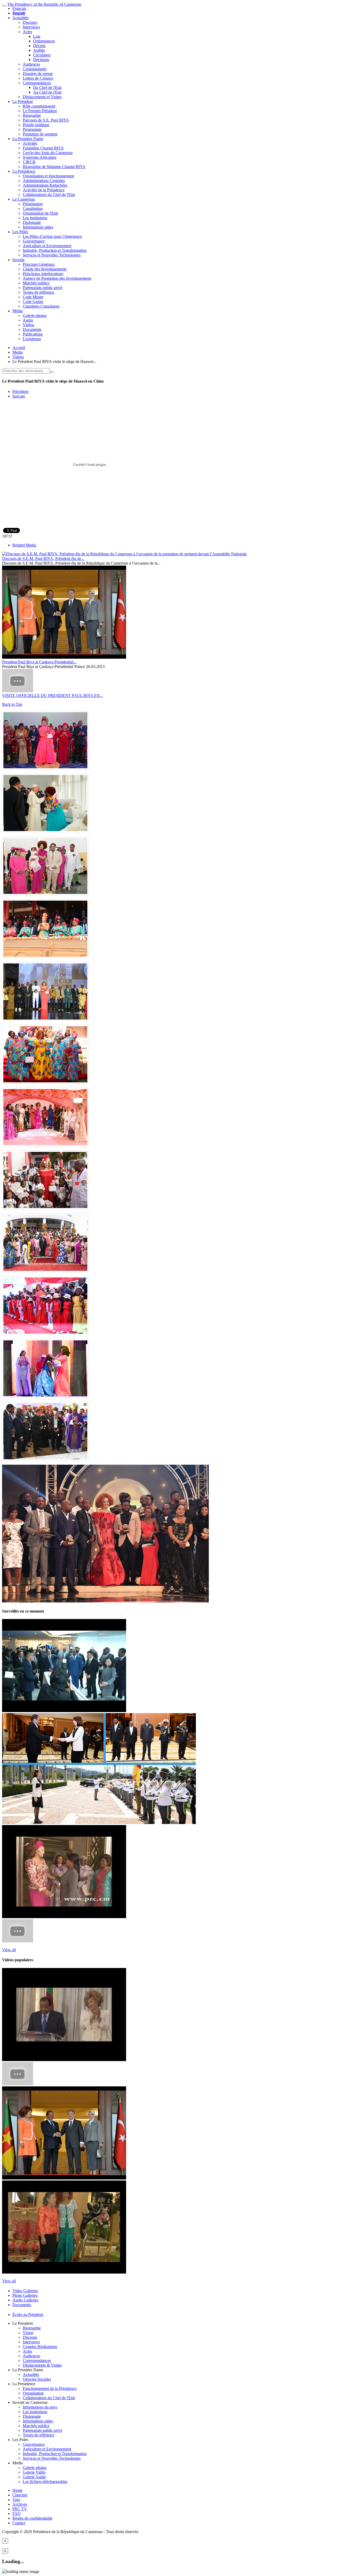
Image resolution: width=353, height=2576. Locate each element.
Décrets (39, 46)
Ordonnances (44, 41)
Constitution (33, 208)
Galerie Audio (34, 2477)
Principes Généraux (39, 264)
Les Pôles (20, 232)
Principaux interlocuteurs (43, 274)
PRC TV (20, 2509)
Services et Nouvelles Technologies (52, 255)
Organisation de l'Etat (40, 213)
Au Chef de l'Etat (47, 92)
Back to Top (12, 704)
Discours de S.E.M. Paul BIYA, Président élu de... (43, 558)
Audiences (31, 64)
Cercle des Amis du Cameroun (48, 153)
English (19, 13)
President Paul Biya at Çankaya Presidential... (39, 662)
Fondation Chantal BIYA (43, 148)
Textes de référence (39, 292)
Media (18, 352)
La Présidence (24, 171)
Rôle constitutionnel (39, 106)
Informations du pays (40, 2407)
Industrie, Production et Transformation (55, 250)
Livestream (32, 339)
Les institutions (35, 218)
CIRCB (29, 162)
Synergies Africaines (40, 157)
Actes (27, 32)
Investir (18, 260)
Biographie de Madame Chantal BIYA (54, 167)
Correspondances (37, 83)
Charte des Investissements (45, 269)
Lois (37, 36)
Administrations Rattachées (45, 185)
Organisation (33, 2393)
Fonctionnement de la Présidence (50, 2388)
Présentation (33, 204)
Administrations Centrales (44, 181)
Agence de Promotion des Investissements (57, 278)
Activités (30, 143)
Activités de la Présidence (44, 190)
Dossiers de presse (38, 74)
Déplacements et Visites (42, 97)
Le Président (23, 101)
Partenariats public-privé (43, 288)
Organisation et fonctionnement (48, 176)
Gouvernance (34, 241)
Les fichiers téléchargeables (45, 2482)
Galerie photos (35, 316)
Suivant (19, 396)
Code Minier (33, 297)
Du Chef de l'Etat (47, 88)
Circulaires (42, 55)
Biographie (32, 115)
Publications (33, 334)
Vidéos (28, 325)
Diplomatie (32, 222)
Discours (30, 22)
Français (19, 8)
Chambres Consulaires (41, 306)
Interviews (31, 27)
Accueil (19, 348)
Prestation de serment (40, 134)
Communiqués (35, 69)
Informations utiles (38, 227)
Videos (18, 357)
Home (17, 2490)
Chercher (20, 2495)
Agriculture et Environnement (47, 246)
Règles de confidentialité (32, 2518)
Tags (16, 2500)
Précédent (20, 392)
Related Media (24, 545)
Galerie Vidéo (34, 2472)
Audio (28, 320)
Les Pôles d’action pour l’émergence (52, 236)
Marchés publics (36, 283)
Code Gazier (33, 302)
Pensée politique (36, 125)
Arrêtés (39, 50)
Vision (28, 2333)
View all (9, 1950)
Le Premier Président (40, 111)
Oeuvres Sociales (37, 2379)
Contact (19, 2523)
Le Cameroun (24, 199)
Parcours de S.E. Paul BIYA (46, 120)
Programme (32, 129)
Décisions (41, 60)
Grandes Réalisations (40, 2347)
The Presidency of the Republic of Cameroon (44, 4)
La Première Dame (28, 139)
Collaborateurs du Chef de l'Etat (49, 195)
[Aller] (52, 372)
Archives (20, 2504)
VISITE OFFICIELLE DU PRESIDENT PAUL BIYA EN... (52, 696)
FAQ (17, 2514)
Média (18, 311)
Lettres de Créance (38, 78)
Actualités (21, 18)
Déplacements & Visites (42, 2365)
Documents (32, 329)
